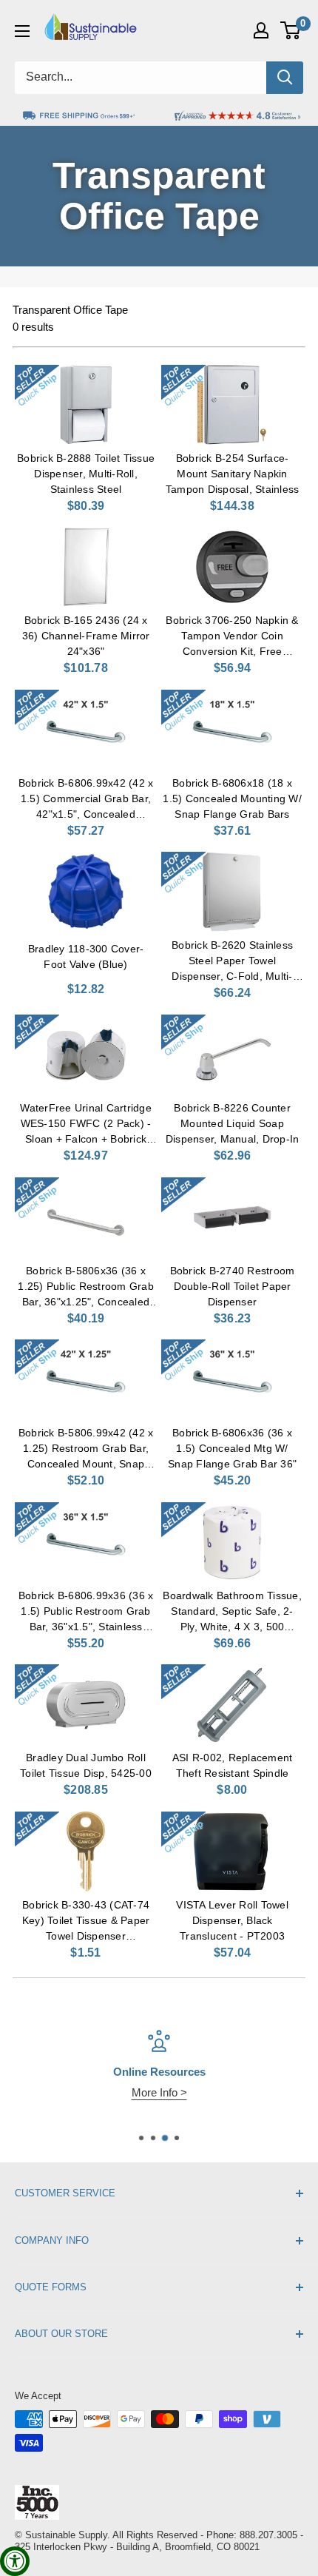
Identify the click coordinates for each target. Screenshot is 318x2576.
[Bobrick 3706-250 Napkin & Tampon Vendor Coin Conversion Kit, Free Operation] (232, 567)
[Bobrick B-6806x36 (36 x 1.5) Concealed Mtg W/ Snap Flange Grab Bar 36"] (232, 1379)
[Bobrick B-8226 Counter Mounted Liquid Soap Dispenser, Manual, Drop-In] (232, 1055)
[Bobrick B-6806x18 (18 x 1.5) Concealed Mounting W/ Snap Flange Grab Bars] (232, 730)
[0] (291, 30)
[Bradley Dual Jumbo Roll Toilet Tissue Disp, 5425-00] (86, 1704)
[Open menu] (22, 31)
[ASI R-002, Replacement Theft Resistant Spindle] (232, 1704)
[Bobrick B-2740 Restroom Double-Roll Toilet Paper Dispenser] (232, 1217)
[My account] (261, 30)
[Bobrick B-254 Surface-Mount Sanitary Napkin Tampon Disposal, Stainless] (232, 405)
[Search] (285, 78)
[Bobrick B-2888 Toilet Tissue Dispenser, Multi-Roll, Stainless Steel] (86, 405)
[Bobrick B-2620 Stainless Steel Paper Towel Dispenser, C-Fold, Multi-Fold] (232, 892)
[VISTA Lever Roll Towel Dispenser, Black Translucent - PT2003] (232, 1852)
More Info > (159, 2092)
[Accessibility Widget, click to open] (15, 2561)
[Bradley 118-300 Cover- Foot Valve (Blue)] (86, 892)
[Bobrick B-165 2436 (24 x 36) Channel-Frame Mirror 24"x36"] (86, 567)
